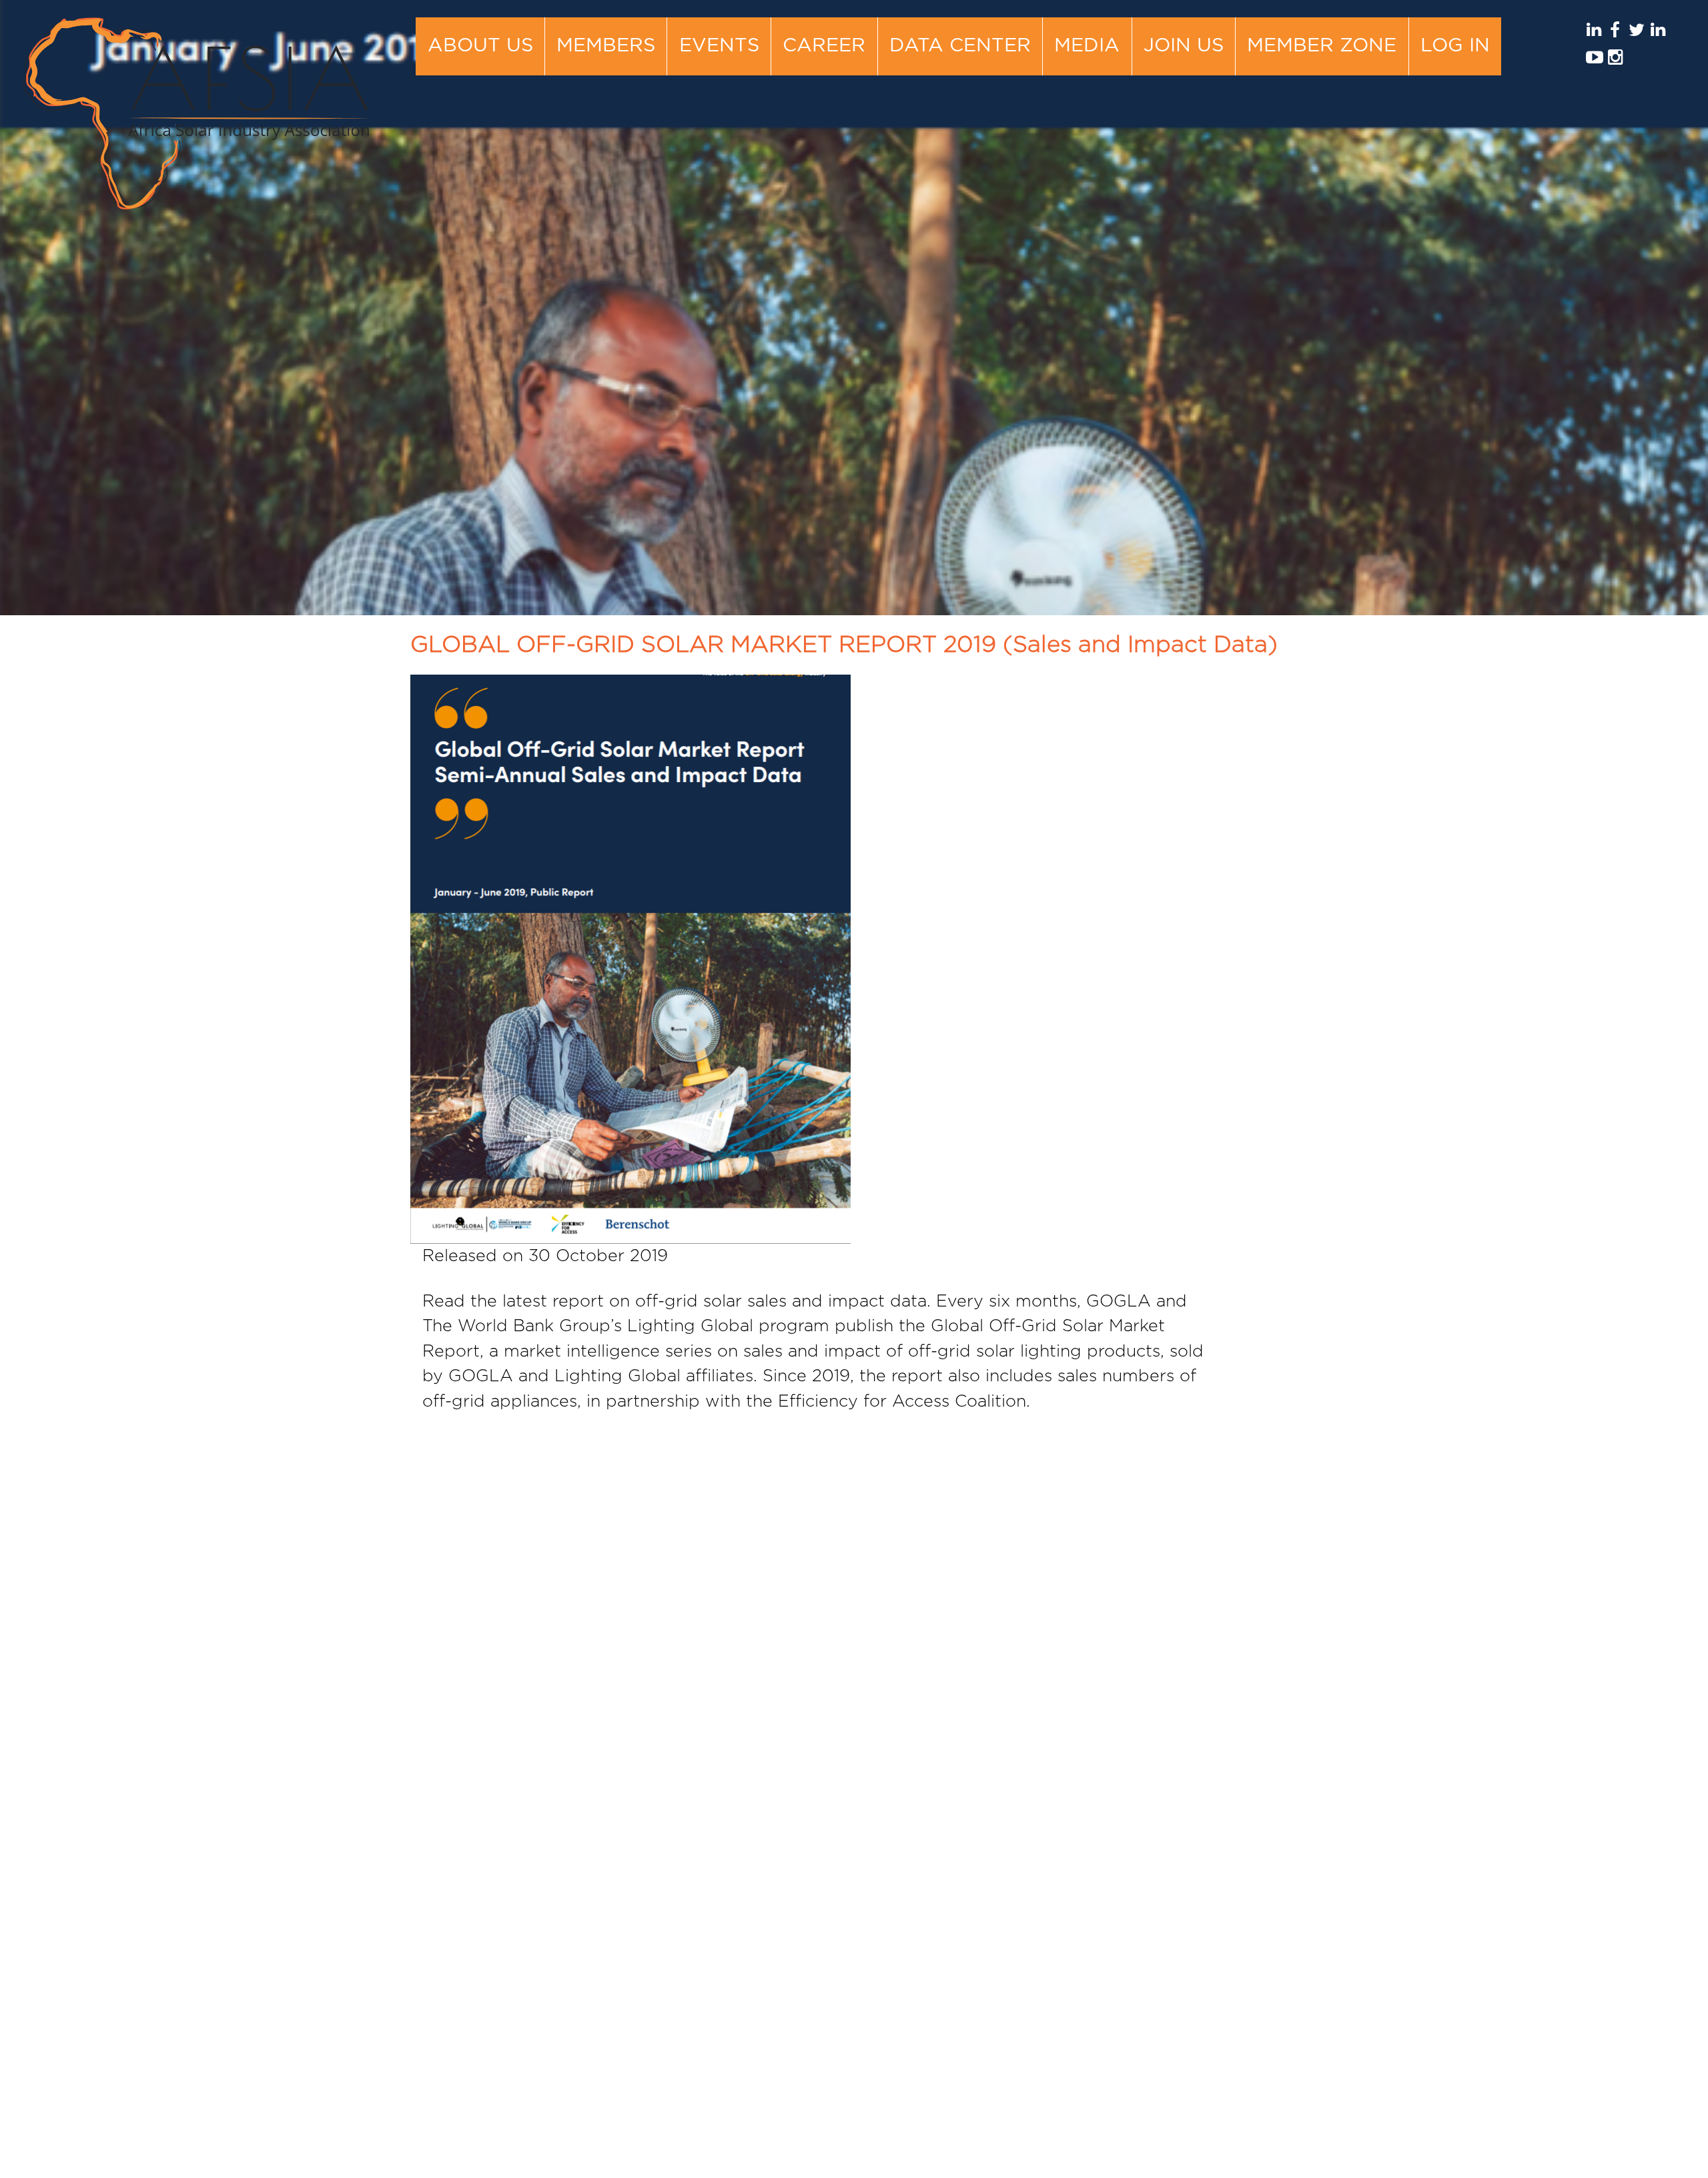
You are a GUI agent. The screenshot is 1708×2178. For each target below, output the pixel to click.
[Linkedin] (1594, 34)
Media (1087, 46)
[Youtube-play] (1594, 61)
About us (480, 46)
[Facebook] (1615, 34)
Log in (1455, 46)
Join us (1184, 46)
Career (824, 46)
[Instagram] (1615, 61)
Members (606, 46)
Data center (960, 46)
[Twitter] (1636, 34)
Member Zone (1322, 46)
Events (719, 46)
